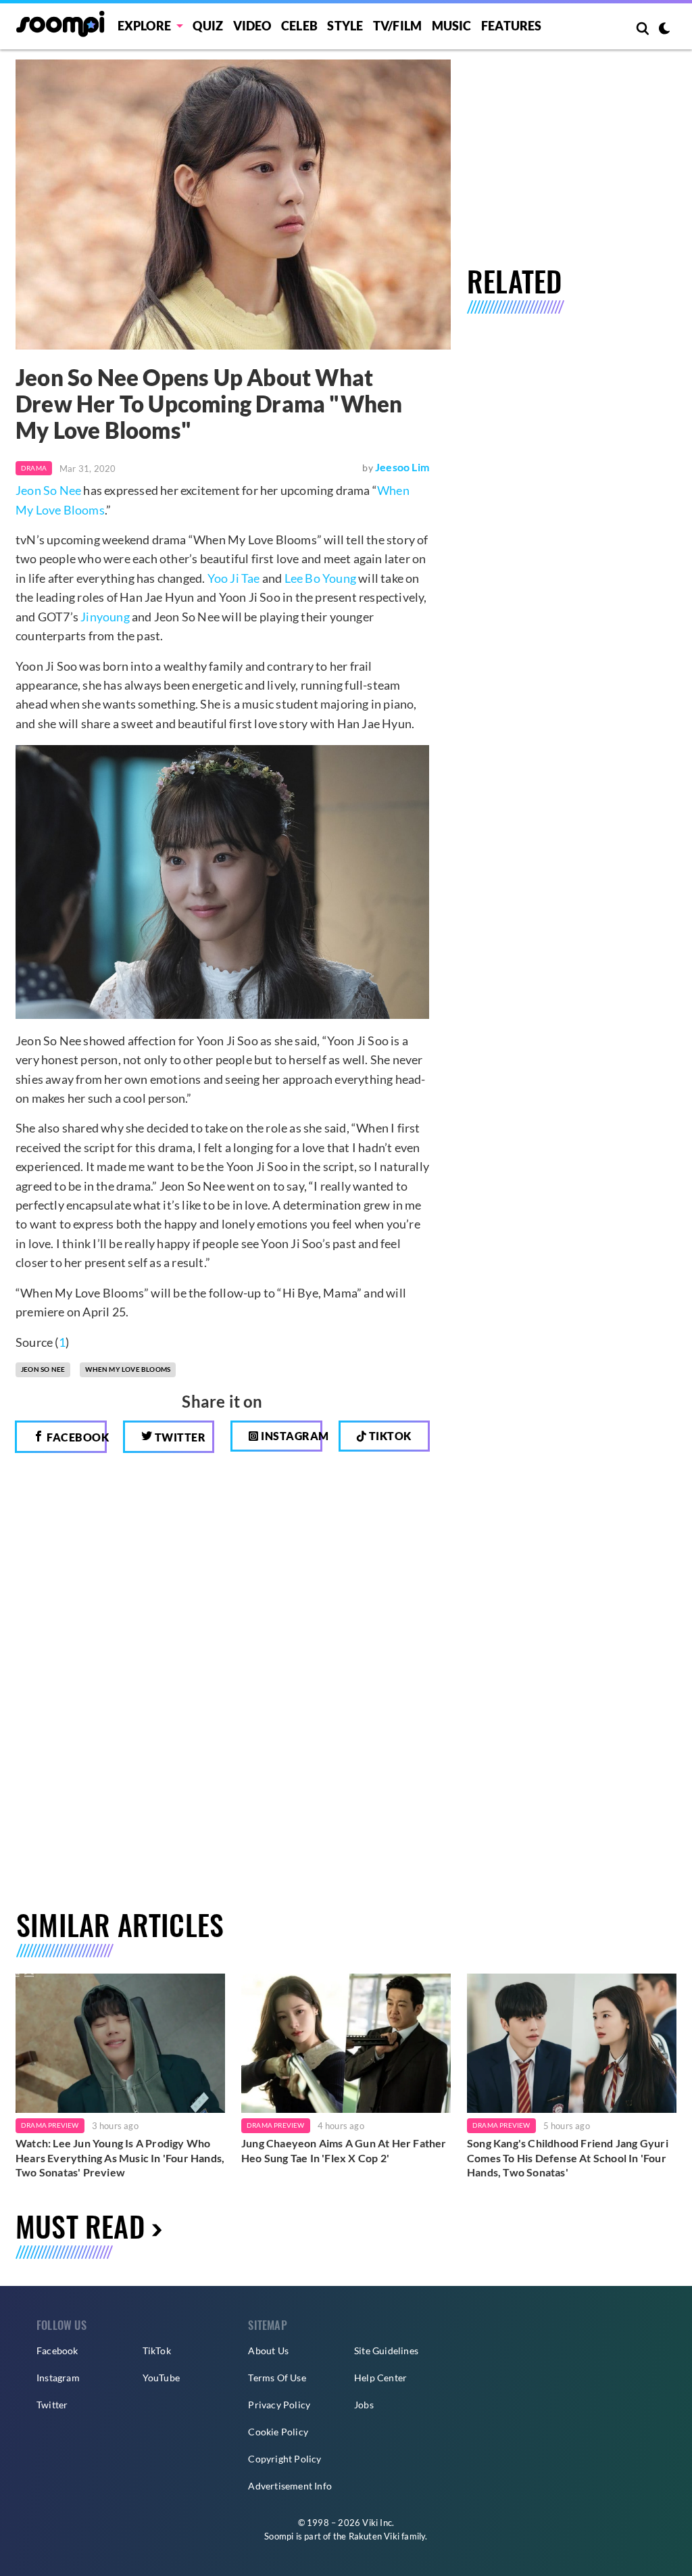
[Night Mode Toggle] (664, 30)
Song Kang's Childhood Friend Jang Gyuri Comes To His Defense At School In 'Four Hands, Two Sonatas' (568, 2157)
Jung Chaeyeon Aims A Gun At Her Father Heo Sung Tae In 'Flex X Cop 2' (344, 2150)
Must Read (80, 2226)
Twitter (179, 1437)
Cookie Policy (278, 2432)
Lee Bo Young (320, 578)
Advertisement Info (290, 2486)
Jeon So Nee (48, 490)
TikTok (157, 2351)
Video (252, 26)
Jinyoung (105, 617)
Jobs (364, 2405)
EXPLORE (144, 26)
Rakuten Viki (374, 2536)
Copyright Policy (285, 2459)
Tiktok (389, 1436)
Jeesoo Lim (402, 467)
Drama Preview (50, 2125)
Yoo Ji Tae (234, 578)
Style (345, 26)
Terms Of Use (277, 2378)
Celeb (299, 26)
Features (512, 26)
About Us (268, 2351)
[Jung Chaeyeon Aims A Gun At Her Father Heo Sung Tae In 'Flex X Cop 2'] (346, 2043)
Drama (34, 468)
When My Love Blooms (128, 1369)
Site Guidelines (386, 2351)
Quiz (208, 26)
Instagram (291, 1436)
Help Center (380, 2378)
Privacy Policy (279, 2405)
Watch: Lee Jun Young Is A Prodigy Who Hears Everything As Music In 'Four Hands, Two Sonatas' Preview (120, 2157)
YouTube (161, 2378)
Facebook (76, 1437)
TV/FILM (397, 26)
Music (452, 26)
